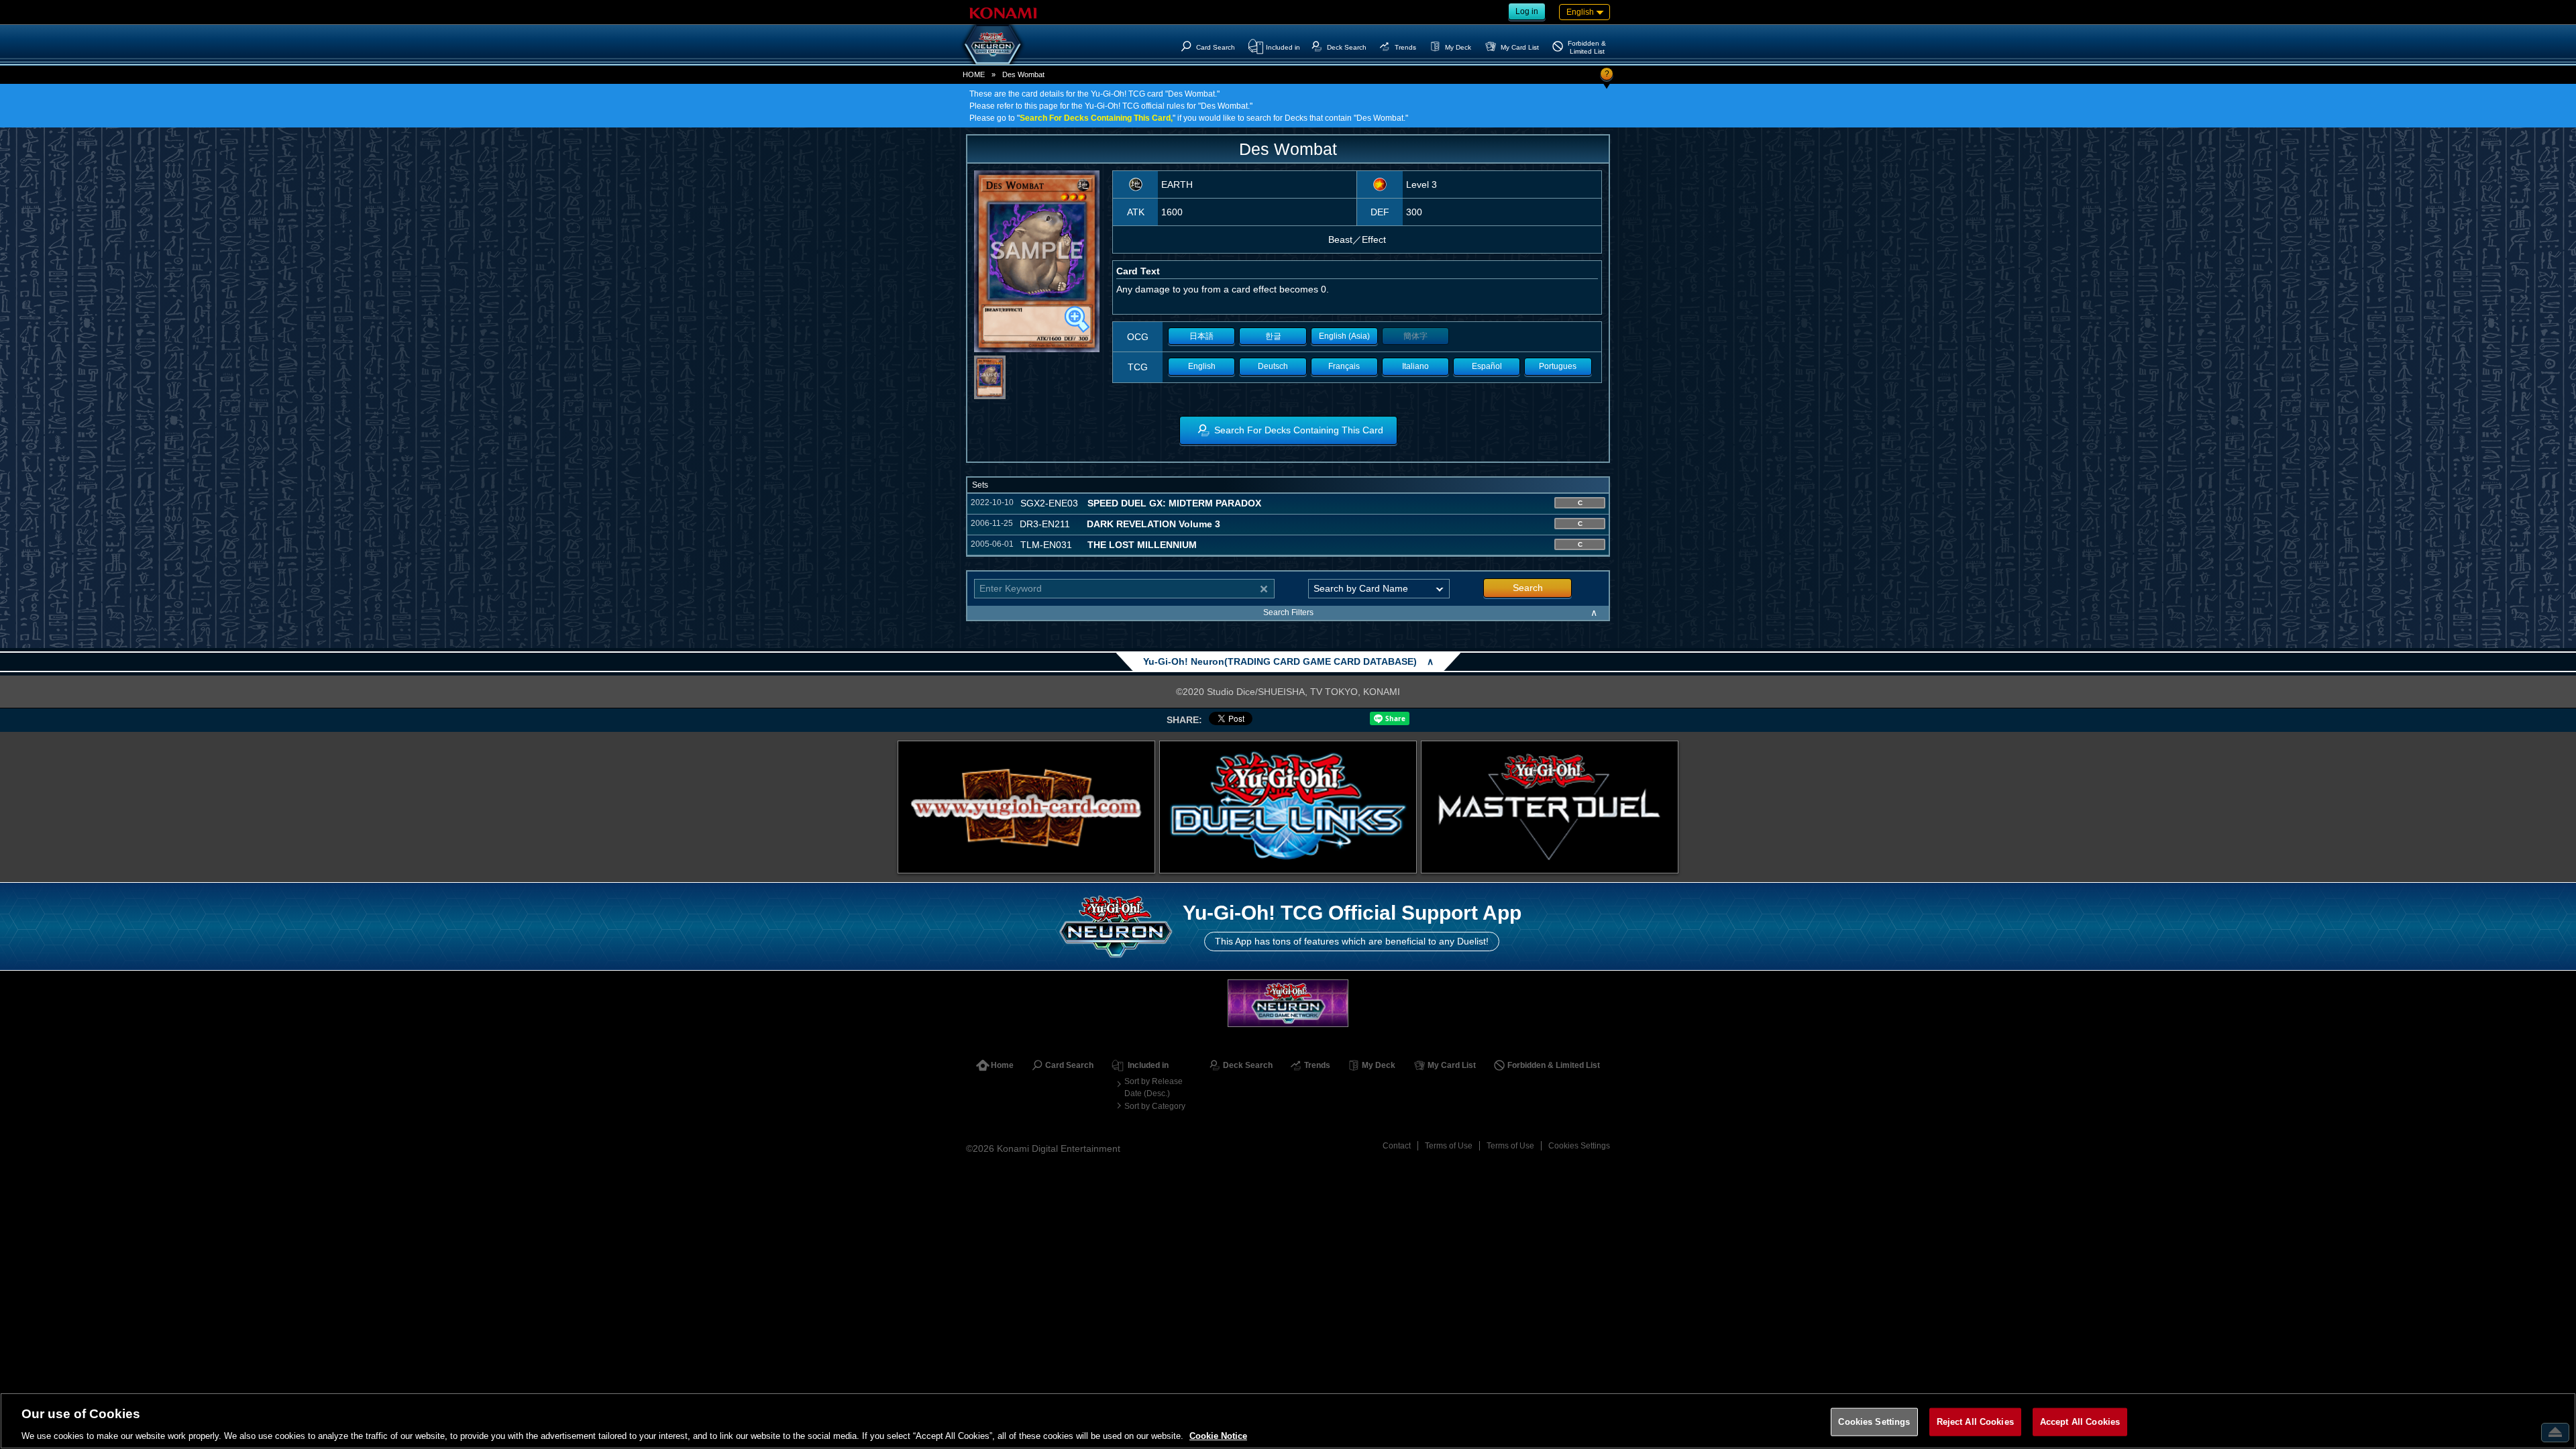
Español (1487, 366)
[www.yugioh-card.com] (1026, 807)
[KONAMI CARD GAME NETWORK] (1288, 1003)
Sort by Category (1155, 1106)
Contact (1397, 1146)
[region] (1288, 1421)
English (1202, 366)
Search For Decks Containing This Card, (1096, 118)
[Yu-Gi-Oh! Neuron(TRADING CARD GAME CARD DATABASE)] (993, 44)
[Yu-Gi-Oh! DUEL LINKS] (1288, 807)
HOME (974, 74)
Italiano (1415, 366)
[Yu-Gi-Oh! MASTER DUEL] (1550, 807)
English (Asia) (1344, 336)
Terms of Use (1449, 1146)
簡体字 (1415, 336)
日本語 (1201, 336)
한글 (1273, 336)
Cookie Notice (1218, 1435)
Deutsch (1273, 366)
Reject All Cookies (1975, 1421)
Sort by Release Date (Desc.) (1153, 1087)
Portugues (1558, 366)
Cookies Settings (1579, 1146)
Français (1344, 366)
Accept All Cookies (2080, 1421)
